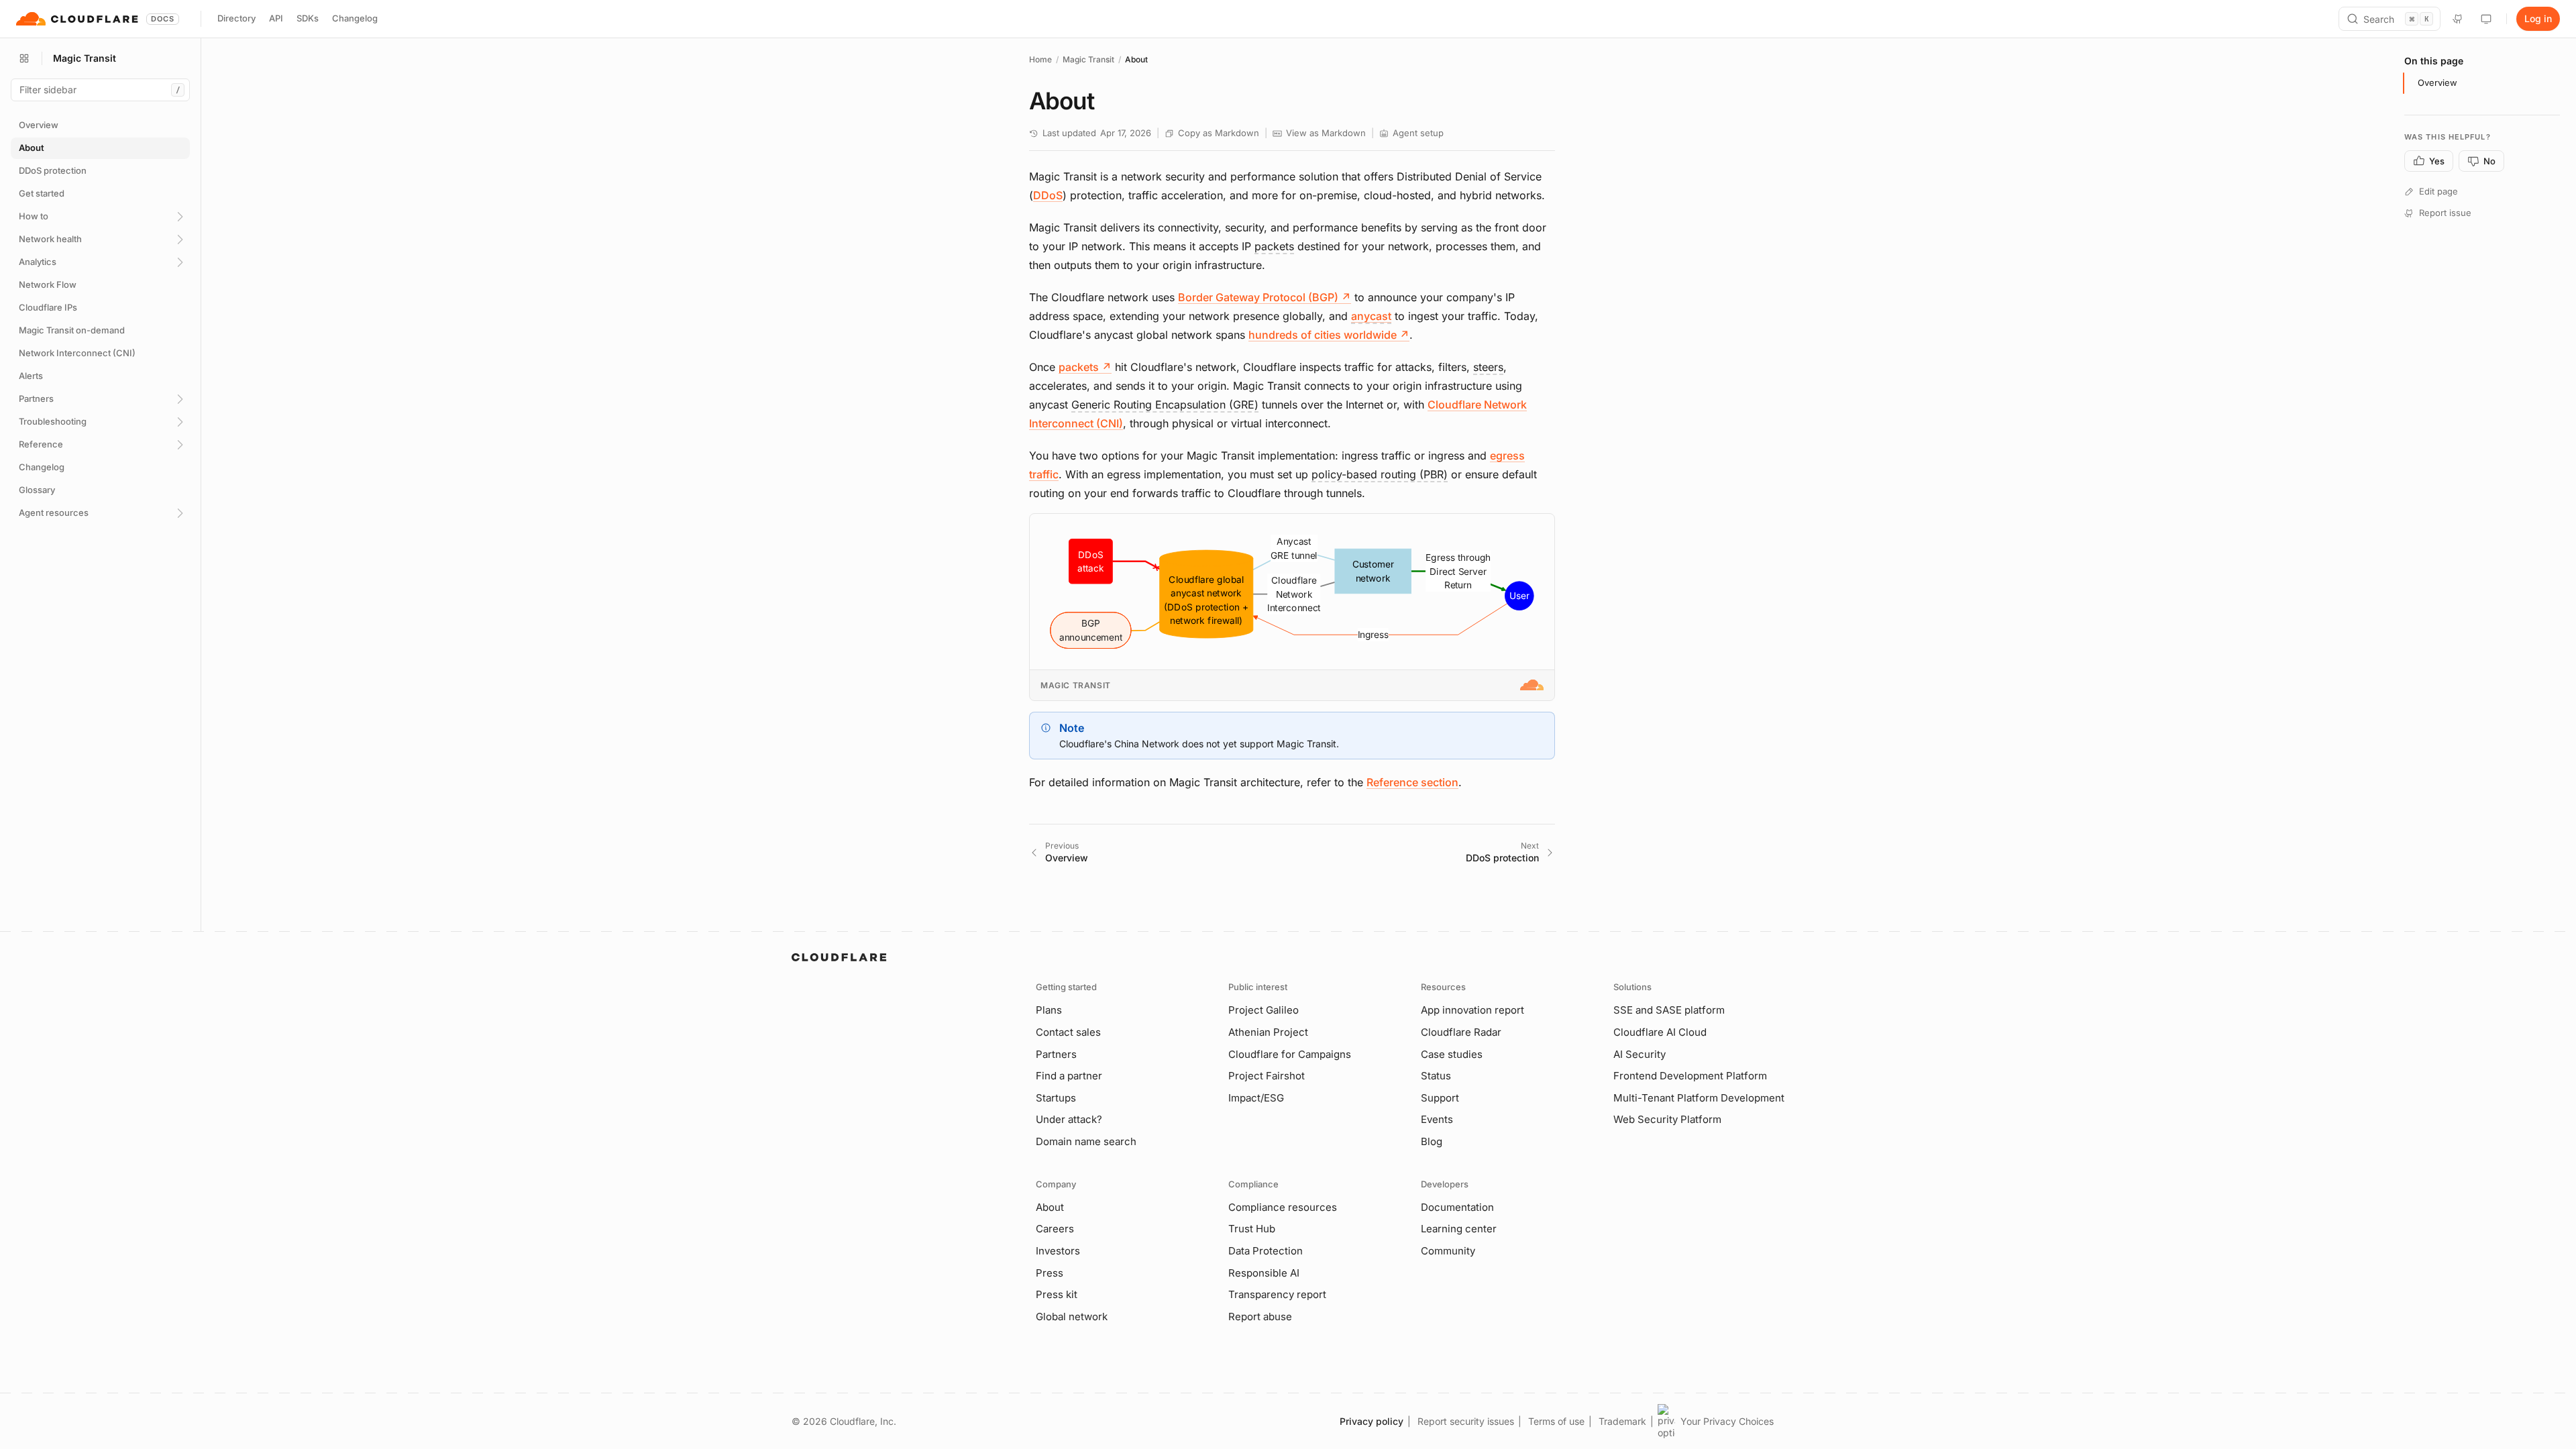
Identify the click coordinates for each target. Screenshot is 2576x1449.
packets (1274, 246)
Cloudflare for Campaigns (1290, 1054)
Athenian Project (1268, 1032)
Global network (1072, 1317)
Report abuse (1260, 1317)
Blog (1432, 1141)
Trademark (1622, 1421)
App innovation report (1472, 1010)
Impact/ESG (1256, 1098)
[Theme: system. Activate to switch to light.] (2486, 19)
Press (1050, 1273)
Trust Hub (1252, 1229)
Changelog (355, 18)
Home (1040, 59)
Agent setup (1418, 133)
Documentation (1457, 1207)
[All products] (24, 58)
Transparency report (1277, 1294)
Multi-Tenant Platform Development (1699, 1098)
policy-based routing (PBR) (1380, 474)
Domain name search (1086, 1141)
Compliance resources (1283, 1207)
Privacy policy (1372, 1421)
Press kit (1057, 1294)
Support (1440, 1098)
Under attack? (1069, 1119)
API (276, 18)
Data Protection (1266, 1251)
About (1050, 1207)
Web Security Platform (1667, 1119)
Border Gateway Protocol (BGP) (1265, 297)
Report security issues (1466, 1421)
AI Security (1640, 1054)
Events (1437, 1119)
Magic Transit (1088, 59)
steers (1488, 367)
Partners (1056, 1054)
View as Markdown (1326, 133)
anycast (1371, 316)
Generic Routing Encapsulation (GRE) (1165, 405)
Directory (236, 18)
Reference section (1412, 782)
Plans (1049, 1010)
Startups (1056, 1098)
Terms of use (1556, 1421)
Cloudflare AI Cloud (1660, 1032)
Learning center (1459, 1229)
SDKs (308, 18)
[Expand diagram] (1538, 530)
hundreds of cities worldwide (1329, 335)
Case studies (1452, 1054)
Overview (2437, 83)
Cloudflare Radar (1461, 1032)
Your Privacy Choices (1727, 1421)
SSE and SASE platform (1669, 1010)
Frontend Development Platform (1690, 1076)
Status (1436, 1076)
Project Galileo (1264, 1010)
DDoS (1048, 195)
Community (1448, 1251)
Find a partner (1069, 1076)
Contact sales (1068, 1032)
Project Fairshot (1267, 1076)
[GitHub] (2458, 19)
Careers (1055, 1229)
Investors (1058, 1251)
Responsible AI (1264, 1273)
